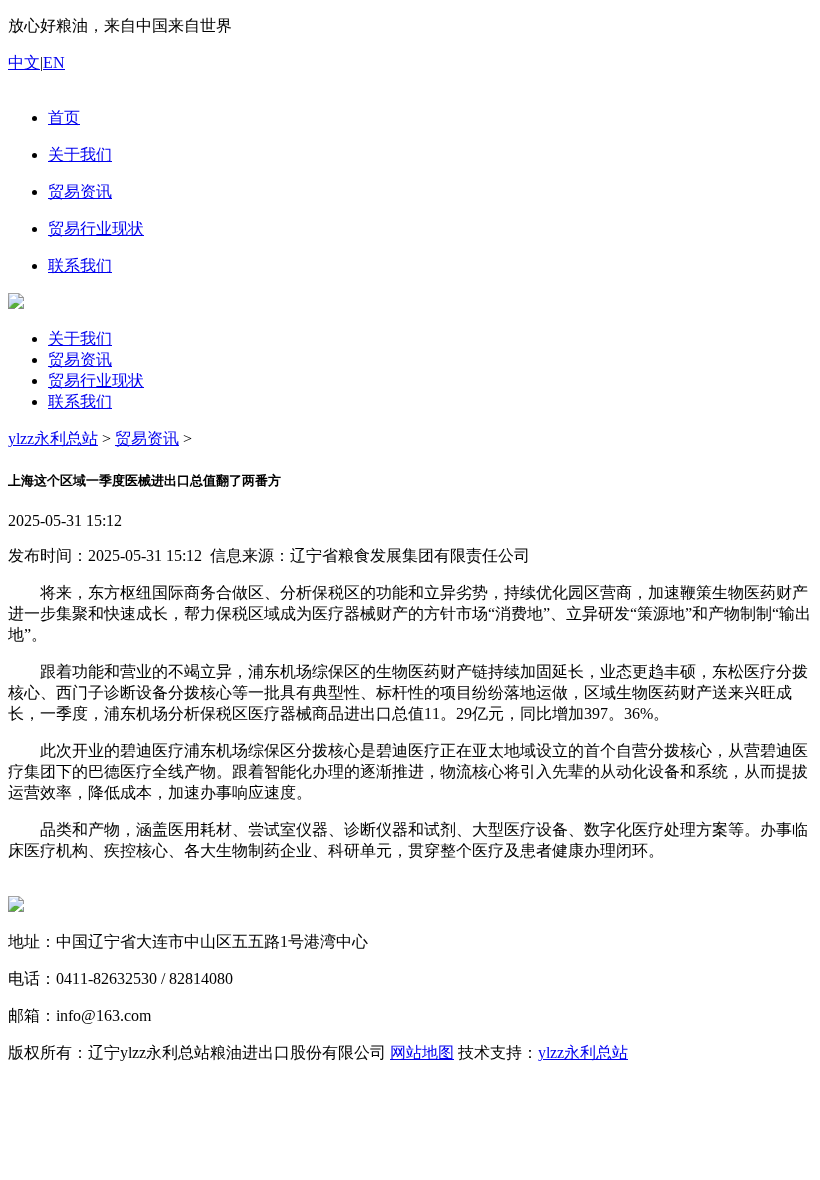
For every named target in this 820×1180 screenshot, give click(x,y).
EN (54, 62)
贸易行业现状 (96, 380)
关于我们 (80, 338)
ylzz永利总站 (53, 438)
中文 (24, 62)
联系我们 (80, 401)
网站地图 (422, 1052)
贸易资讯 (80, 359)
